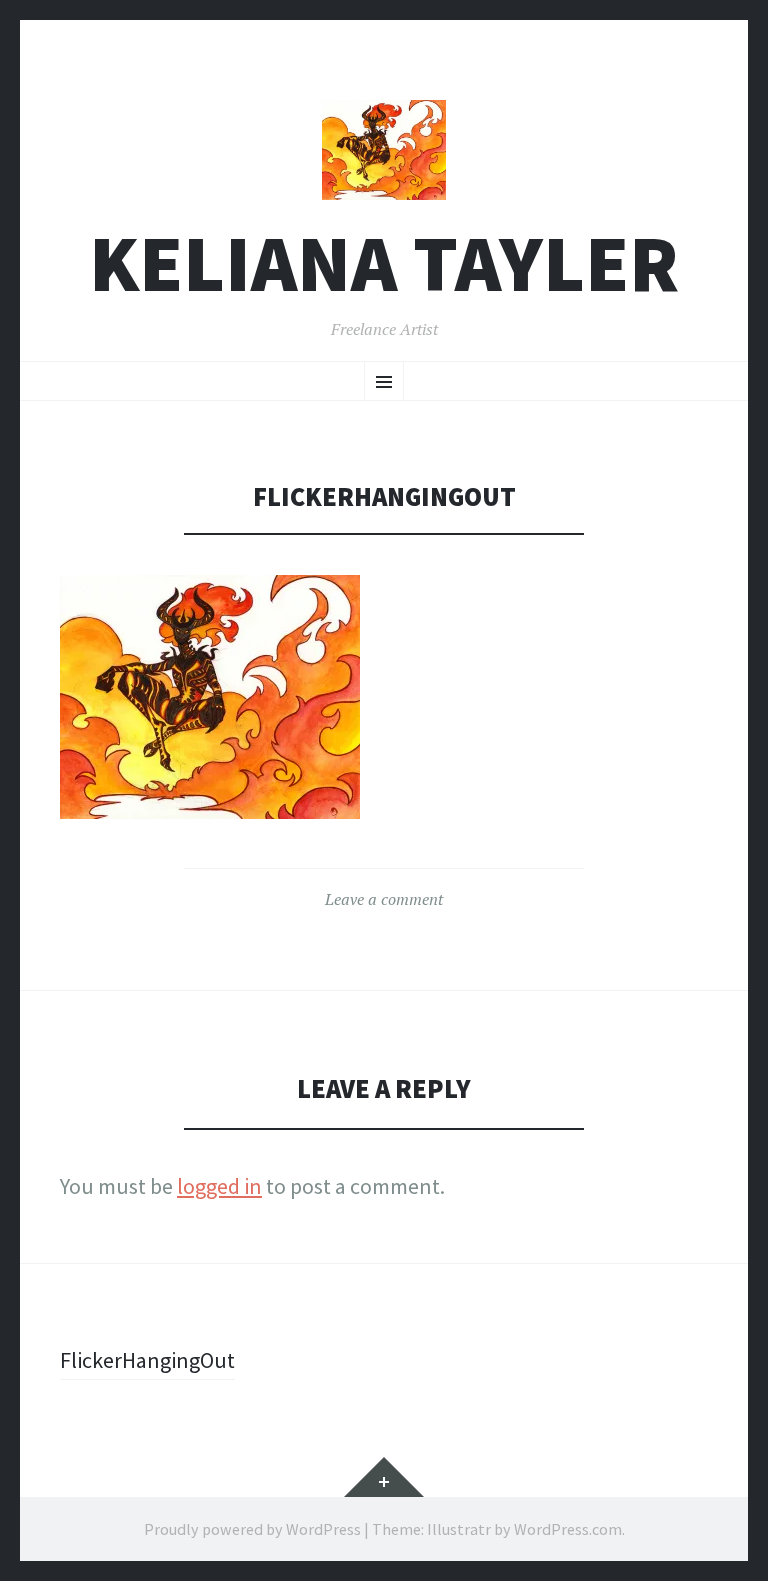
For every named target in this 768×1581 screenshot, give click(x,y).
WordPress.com (568, 1529)
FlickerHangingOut (147, 1360)
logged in (219, 1186)
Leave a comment (384, 899)
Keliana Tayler (384, 263)
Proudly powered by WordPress (252, 1529)
